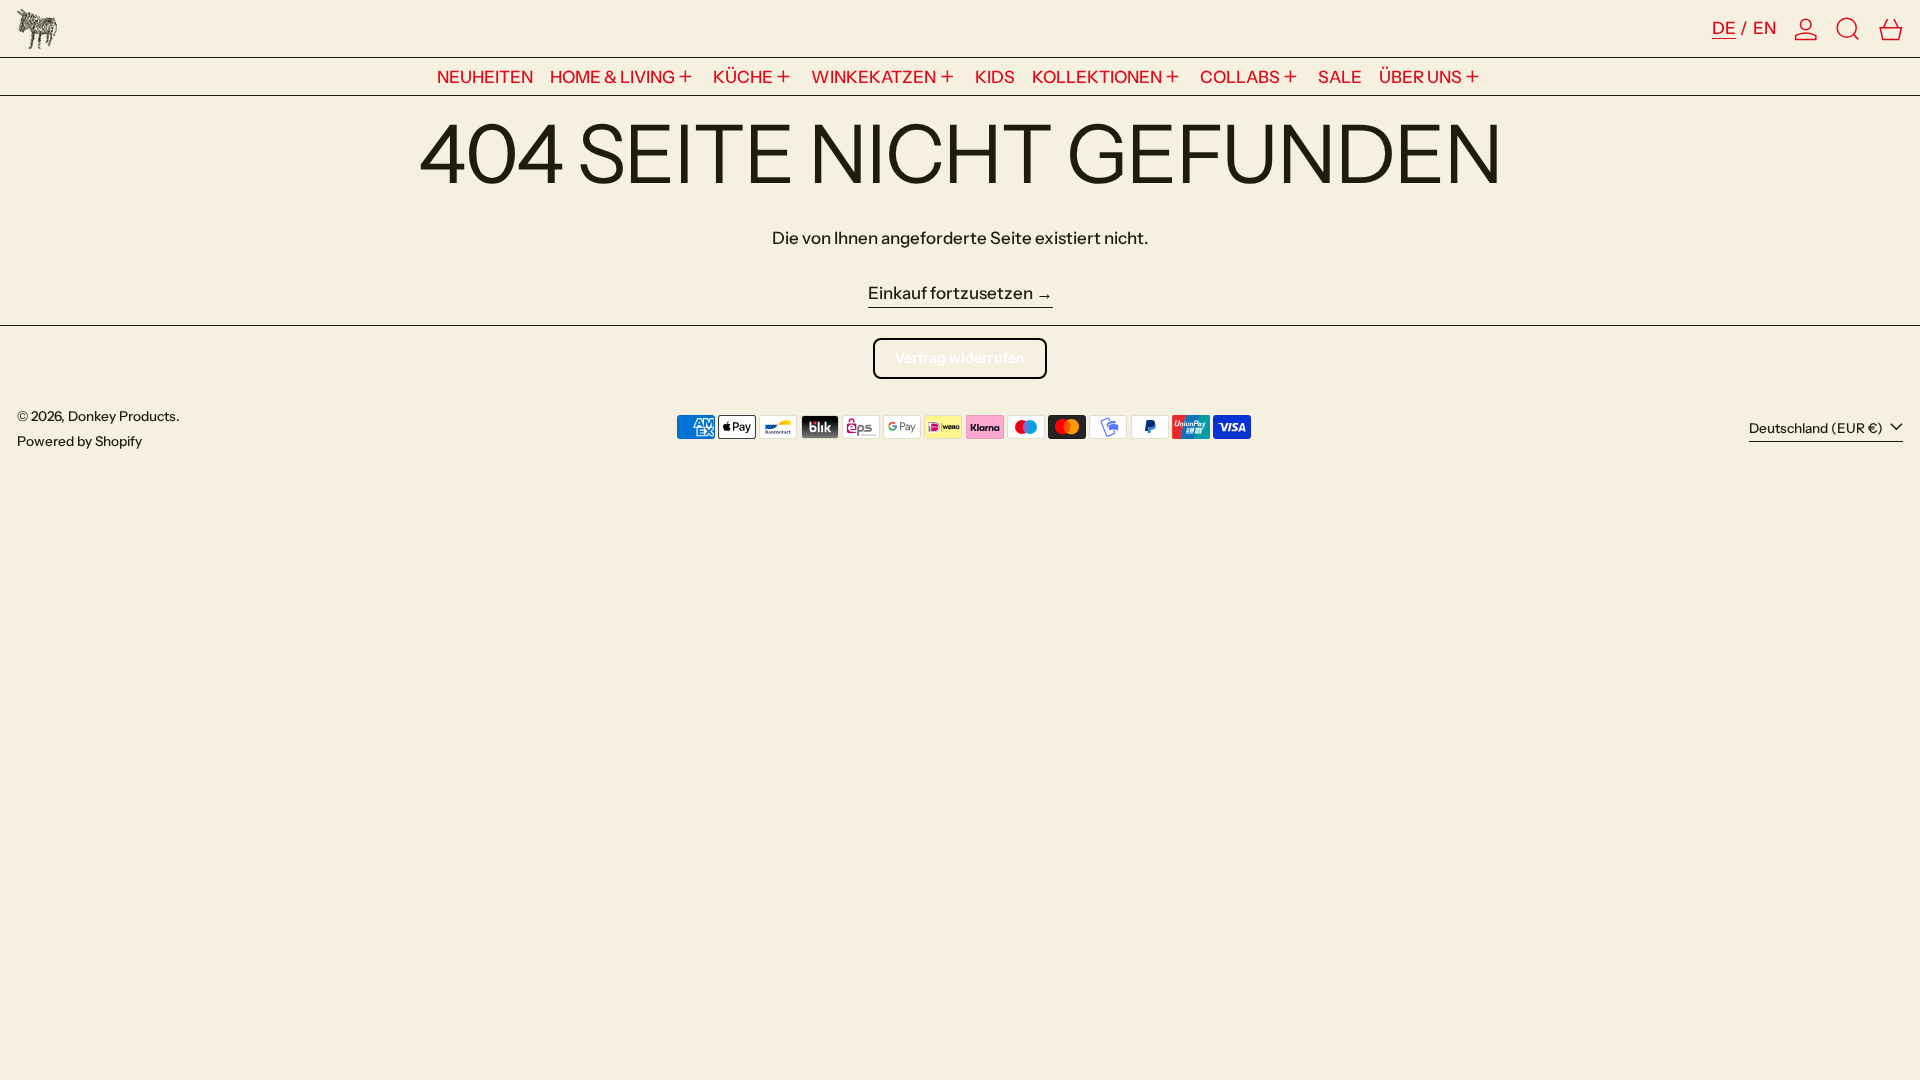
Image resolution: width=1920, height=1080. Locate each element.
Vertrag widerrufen (960, 357)
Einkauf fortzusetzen (950, 293)
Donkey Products (122, 416)
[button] (1848, 28)
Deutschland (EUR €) (1817, 428)
